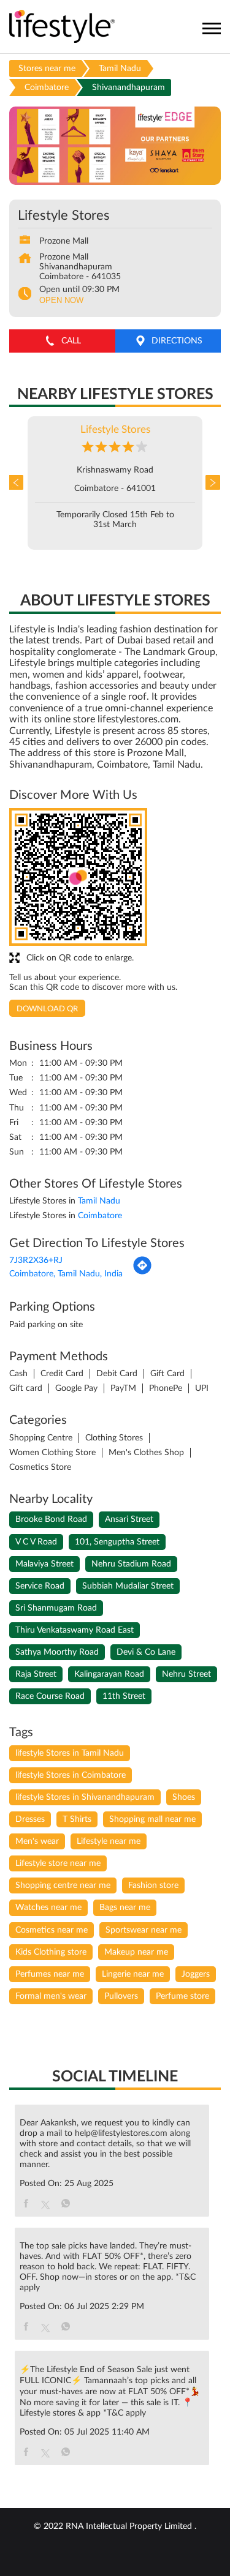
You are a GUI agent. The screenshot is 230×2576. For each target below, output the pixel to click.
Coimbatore (47, 88)
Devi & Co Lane (146, 1652)
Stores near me (47, 69)
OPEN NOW (61, 300)
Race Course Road (50, 1696)
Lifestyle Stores (115, 429)
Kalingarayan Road (109, 1674)
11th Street (124, 1696)
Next (212, 483)
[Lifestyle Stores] (62, 27)
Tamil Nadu (120, 69)
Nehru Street (186, 1674)
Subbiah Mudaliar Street (128, 1586)
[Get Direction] (142, 1273)
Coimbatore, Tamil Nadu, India (66, 1274)
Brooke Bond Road (51, 1519)
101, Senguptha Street (117, 1542)
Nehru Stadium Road (131, 1564)
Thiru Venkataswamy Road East (75, 1630)
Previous (18, 483)
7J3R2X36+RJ (36, 1260)
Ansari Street (129, 1519)
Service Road (40, 1586)
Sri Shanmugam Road (56, 1608)
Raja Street (36, 1674)
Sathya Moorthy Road (57, 1652)
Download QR (47, 1009)
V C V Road (36, 1542)
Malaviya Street (44, 1564)
